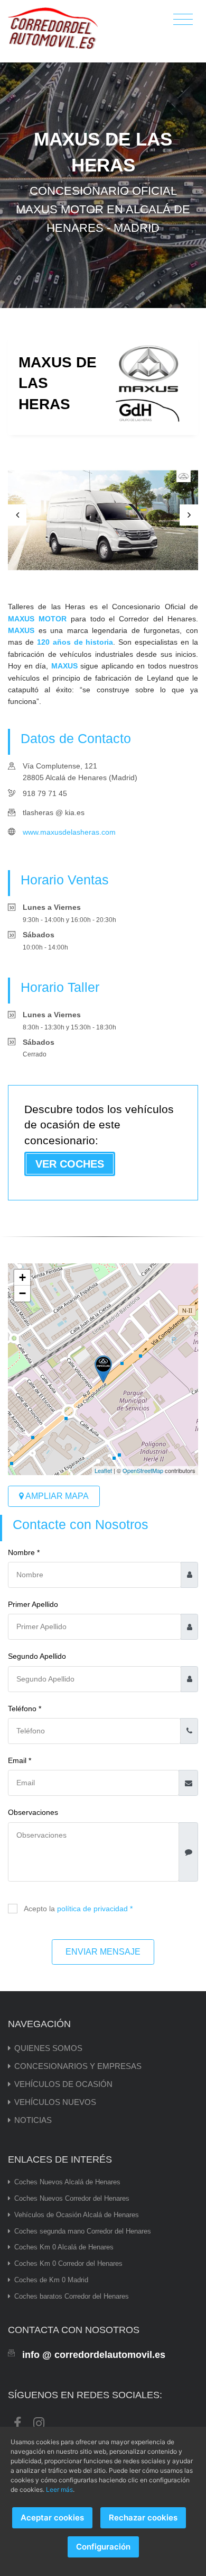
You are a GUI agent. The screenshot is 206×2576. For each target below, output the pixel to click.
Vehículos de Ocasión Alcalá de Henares (77, 2215)
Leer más (59, 2489)
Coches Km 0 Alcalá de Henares (64, 2247)
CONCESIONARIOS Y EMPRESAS (78, 2066)
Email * (20, 1760)
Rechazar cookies (143, 2518)
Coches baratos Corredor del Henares (72, 2296)
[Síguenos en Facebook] (17, 2422)
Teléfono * (25, 1709)
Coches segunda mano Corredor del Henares (83, 2231)
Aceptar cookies (52, 2518)
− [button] (22, 1293)
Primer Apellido (33, 1604)
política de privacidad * (95, 1909)
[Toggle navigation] (183, 20)
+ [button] (22, 1277)
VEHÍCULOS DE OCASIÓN (63, 2084)
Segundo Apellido (37, 1656)
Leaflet (103, 1470)
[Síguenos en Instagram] (39, 2422)
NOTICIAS (33, 2120)
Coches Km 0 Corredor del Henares (68, 2263)
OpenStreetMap (143, 1470)
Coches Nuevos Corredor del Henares (72, 2198)
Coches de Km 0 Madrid (51, 2280)
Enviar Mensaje (103, 1952)
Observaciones (33, 1812)
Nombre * (24, 1552)
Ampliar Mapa (56, 1496)
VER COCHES (70, 1164)
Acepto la (78, 1909)
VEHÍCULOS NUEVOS (55, 2102)
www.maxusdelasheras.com (69, 832)
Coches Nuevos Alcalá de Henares (67, 2182)
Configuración (103, 2547)
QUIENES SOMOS (48, 2048)
